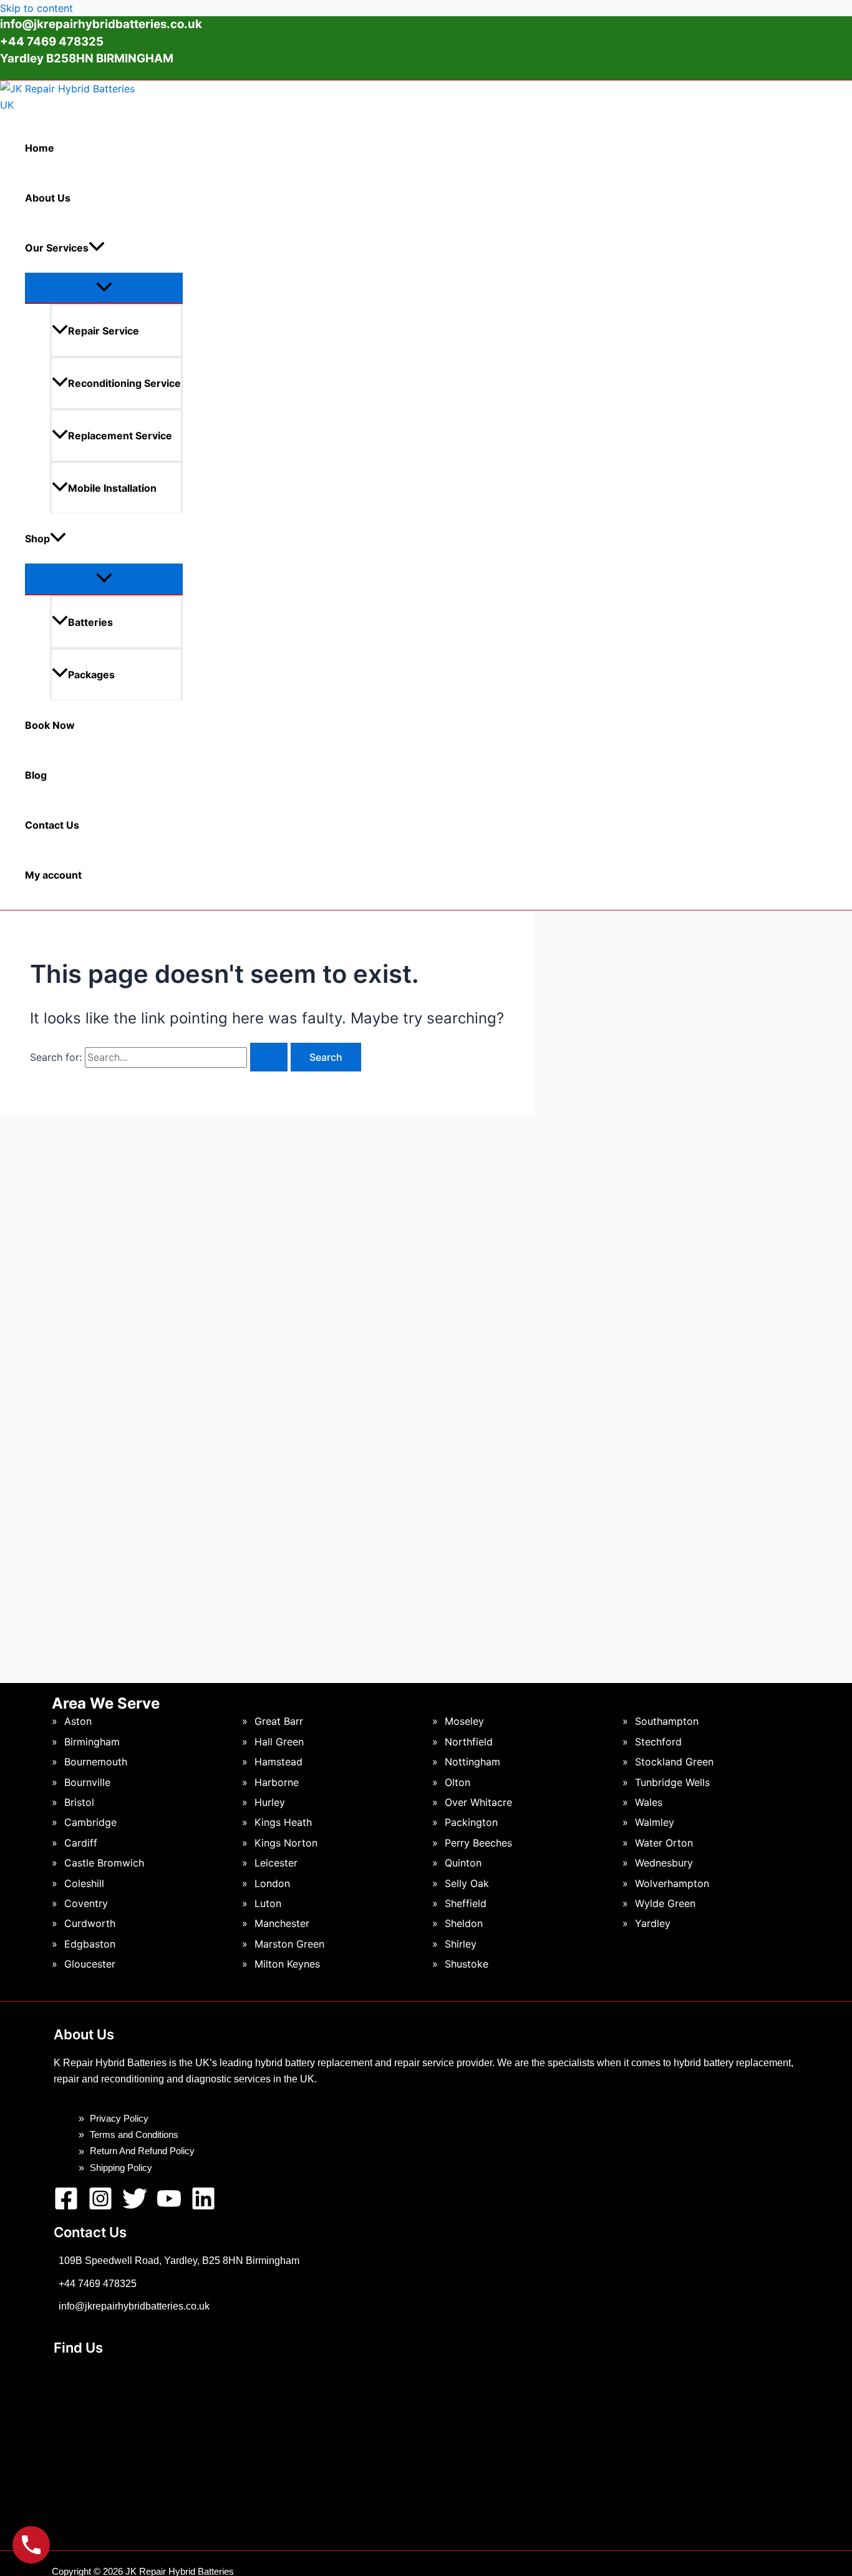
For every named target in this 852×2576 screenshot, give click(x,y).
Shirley (461, 1944)
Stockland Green (674, 1762)
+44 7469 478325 (98, 2284)
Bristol (79, 1802)
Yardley (653, 1923)
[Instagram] (100, 2207)
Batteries (90, 622)
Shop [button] (37, 539)
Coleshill (84, 1883)
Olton (457, 1782)
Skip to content (36, 8)
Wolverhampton (672, 1883)
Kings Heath (283, 1822)
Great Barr (279, 1721)
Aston (78, 1721)
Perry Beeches (478, 1843)
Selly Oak (467, 1883)
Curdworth (90, 1923)
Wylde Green (665, 1903)
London (272, 1883)
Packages (91, 675)
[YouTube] (169, 2207)
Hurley (270, 1802)
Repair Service (104, 331)
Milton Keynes (287, 1964)
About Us (48, 198)
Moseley (464, 1721)
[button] (97, 248)
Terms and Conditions (134, 2134)
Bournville (87, 1782)
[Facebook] (66, 2207)
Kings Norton (286, 1843)
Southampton (667, 1721)
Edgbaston (90, 1944)
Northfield (469, 1742)
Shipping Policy (121, 2168)
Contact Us (52, 825)
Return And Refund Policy (142, 2151)
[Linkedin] (203, 2207)
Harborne (277, 1782)
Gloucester (90, 1964)
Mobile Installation (112, 488)
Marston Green (289, 1944)
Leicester (276, 1863)
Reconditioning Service (124, 383)
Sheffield (466, 1903)
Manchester (282, 1923)
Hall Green (279, 1742)
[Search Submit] (269, 1057)
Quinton (463, 1863)
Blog (36, 775)
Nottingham (472, 1762)
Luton (268, 1903)
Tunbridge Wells (672, 1782)
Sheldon (464, 1923)
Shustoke (467, 1964)
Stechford (658, 1742)
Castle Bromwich (104, 1863)
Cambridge (90, 1822)
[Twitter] (135, 2207)
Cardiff (81, 1843)
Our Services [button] (57, 248)
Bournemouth (96, 1762)
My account (53, 875)
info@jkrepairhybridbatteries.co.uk (101, 24)
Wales (649, 1802)
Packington (471, 1822)
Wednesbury (664, 1863)
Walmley (655, 1822)
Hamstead (278, 1762)
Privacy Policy (119, 2118)
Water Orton (664, 1843)
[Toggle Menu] (104, 288)
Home (40, 148)
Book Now (50, 725)
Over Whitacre (478, 1802)
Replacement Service (120, 436)
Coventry (86, 1903)
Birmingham (92, 1742)
